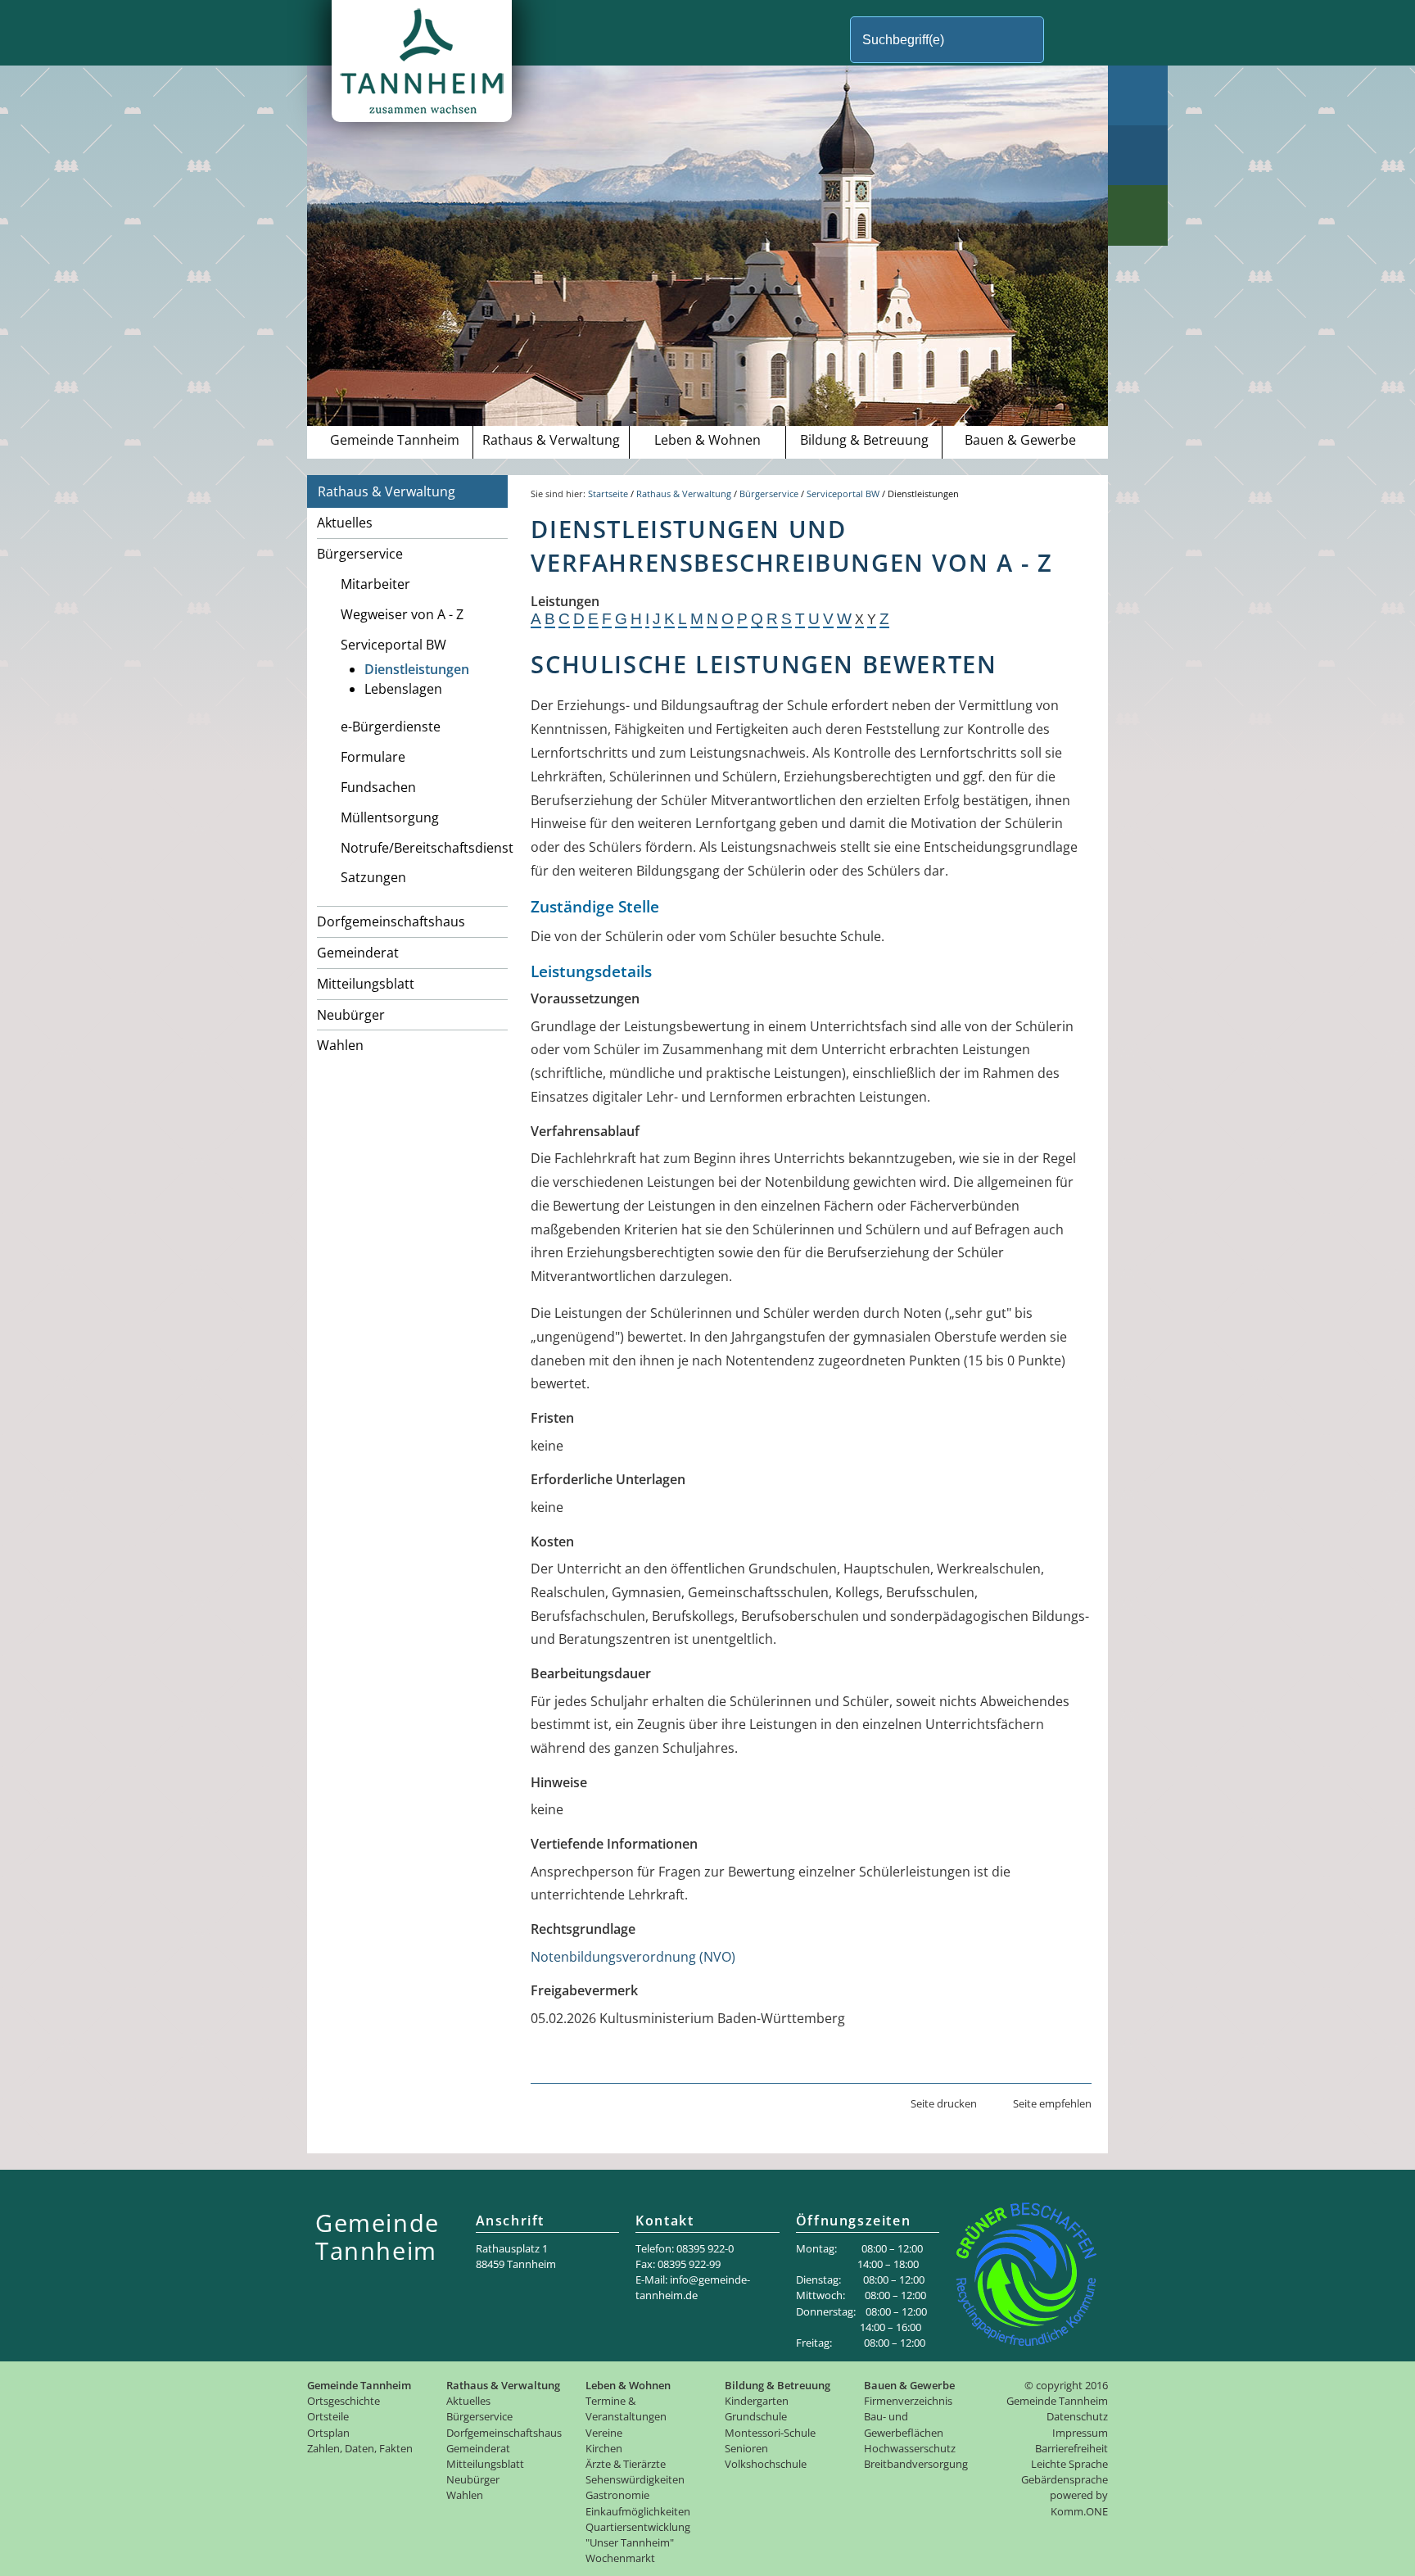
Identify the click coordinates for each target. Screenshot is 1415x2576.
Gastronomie (617, 2495)
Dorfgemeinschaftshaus (391, 921)
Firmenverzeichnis (908, 2401)
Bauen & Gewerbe (1020, 440)
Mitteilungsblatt (366, 984)
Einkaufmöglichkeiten (638, 2511)
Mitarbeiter (375, 584)
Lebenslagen (403, 689)
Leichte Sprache (1069, 2464)
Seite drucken (944, 2103)
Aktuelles (345, 523)
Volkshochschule (766, 2464)
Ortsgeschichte (344, 2401)
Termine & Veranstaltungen (626, 2408)
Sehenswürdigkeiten (635, 2479)
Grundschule (756, 2416)
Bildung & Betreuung (864, 440)
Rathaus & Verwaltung (551, 440)
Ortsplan (328, 2433)
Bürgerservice (360, 554)
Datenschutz (1077, 2416)
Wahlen (340, 1045)
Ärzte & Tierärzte (626, 2464)
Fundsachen (378, 787)
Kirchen (604, 2448)
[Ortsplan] (1138, 155)
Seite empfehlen (1052, 2103)
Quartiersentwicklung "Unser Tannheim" (638, 2535)
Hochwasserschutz (910, 2448)
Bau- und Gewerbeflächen (904, 2424)
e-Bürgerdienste (391, 727)
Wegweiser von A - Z (402, 614)
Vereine (604, 2433)
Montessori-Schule (770, 2433)
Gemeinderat (358, 953)
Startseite (608, 493)
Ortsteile (328, 2416)
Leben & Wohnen (707, 440)
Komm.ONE (1079, 2511)
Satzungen (373, 877)
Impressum (1080, 2433)
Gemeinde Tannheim (395, 440)
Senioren (746, 2448)
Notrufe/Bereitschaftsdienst (424, 848)
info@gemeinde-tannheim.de (693, 2287)
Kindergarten (757, 2401)
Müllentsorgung (390, 817)
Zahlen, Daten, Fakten (360, 2448)
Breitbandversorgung (916, 2464)
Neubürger (351, 1015)
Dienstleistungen (417, 669)
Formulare (373, 757)
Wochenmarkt (620, 2558)
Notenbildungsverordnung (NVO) (633, 1957)
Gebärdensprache (1065, 2479)
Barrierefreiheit (1071, 2448)
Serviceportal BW (393, 645)
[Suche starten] (1071, 40)
